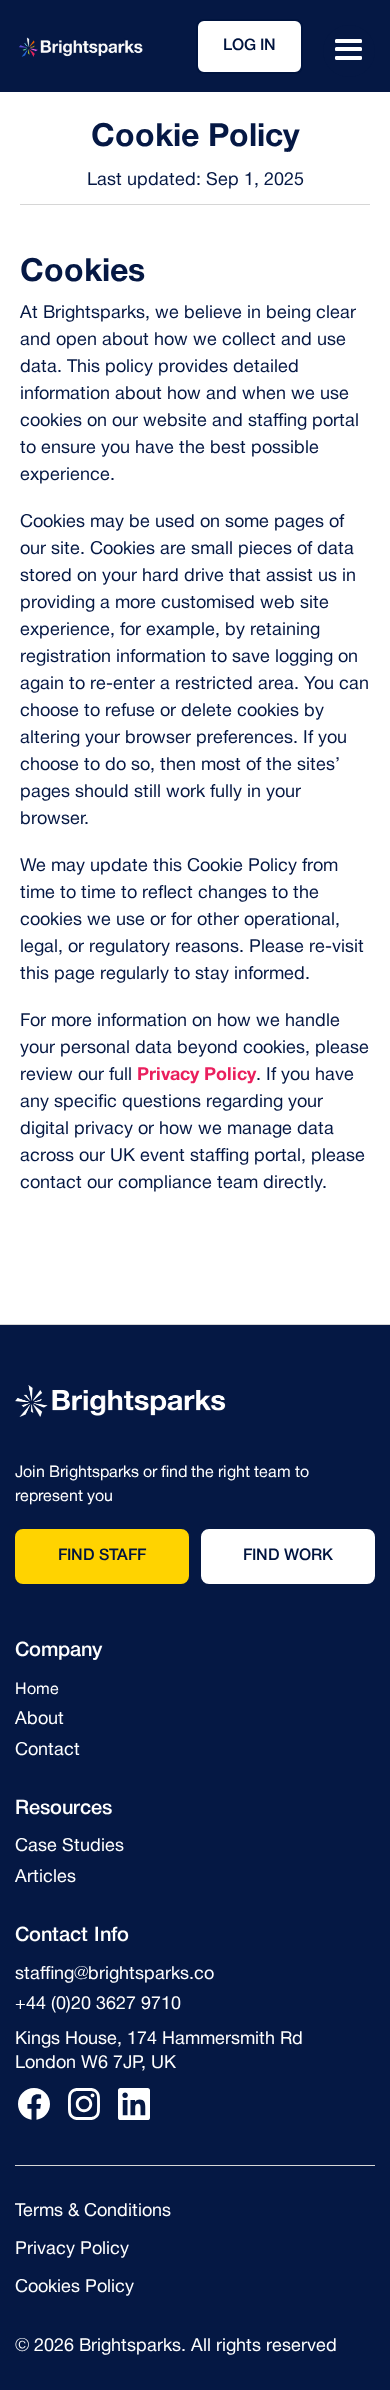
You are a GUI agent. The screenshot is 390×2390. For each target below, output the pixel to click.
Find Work (288, 1556)
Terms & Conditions (93, 2211)
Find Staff (102, 1556)
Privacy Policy (72, 2249)
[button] (349, 51)
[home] (80, 46)
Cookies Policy (74, 2287)
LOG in (249, 46)
